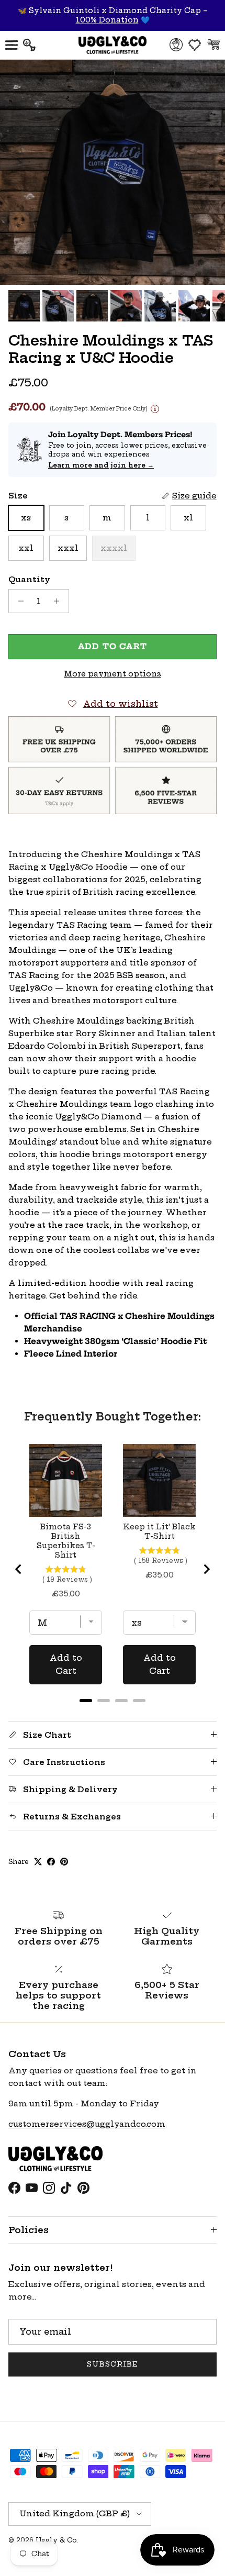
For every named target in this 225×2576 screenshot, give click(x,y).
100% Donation (107, 20)
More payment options (113, 674)
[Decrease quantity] (18, 601)
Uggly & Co (56, 2540)
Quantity (29, 579)
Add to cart (113, 646)
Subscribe (113, 2364)
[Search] (35, 45)
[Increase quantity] (59, 601)
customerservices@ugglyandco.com (87, 2124)
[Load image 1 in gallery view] (113, 172)
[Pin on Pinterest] (64, 1862)
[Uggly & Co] (113, 45)
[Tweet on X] (38, 1862)
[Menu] (12, 45)
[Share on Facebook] (51, 1862)
